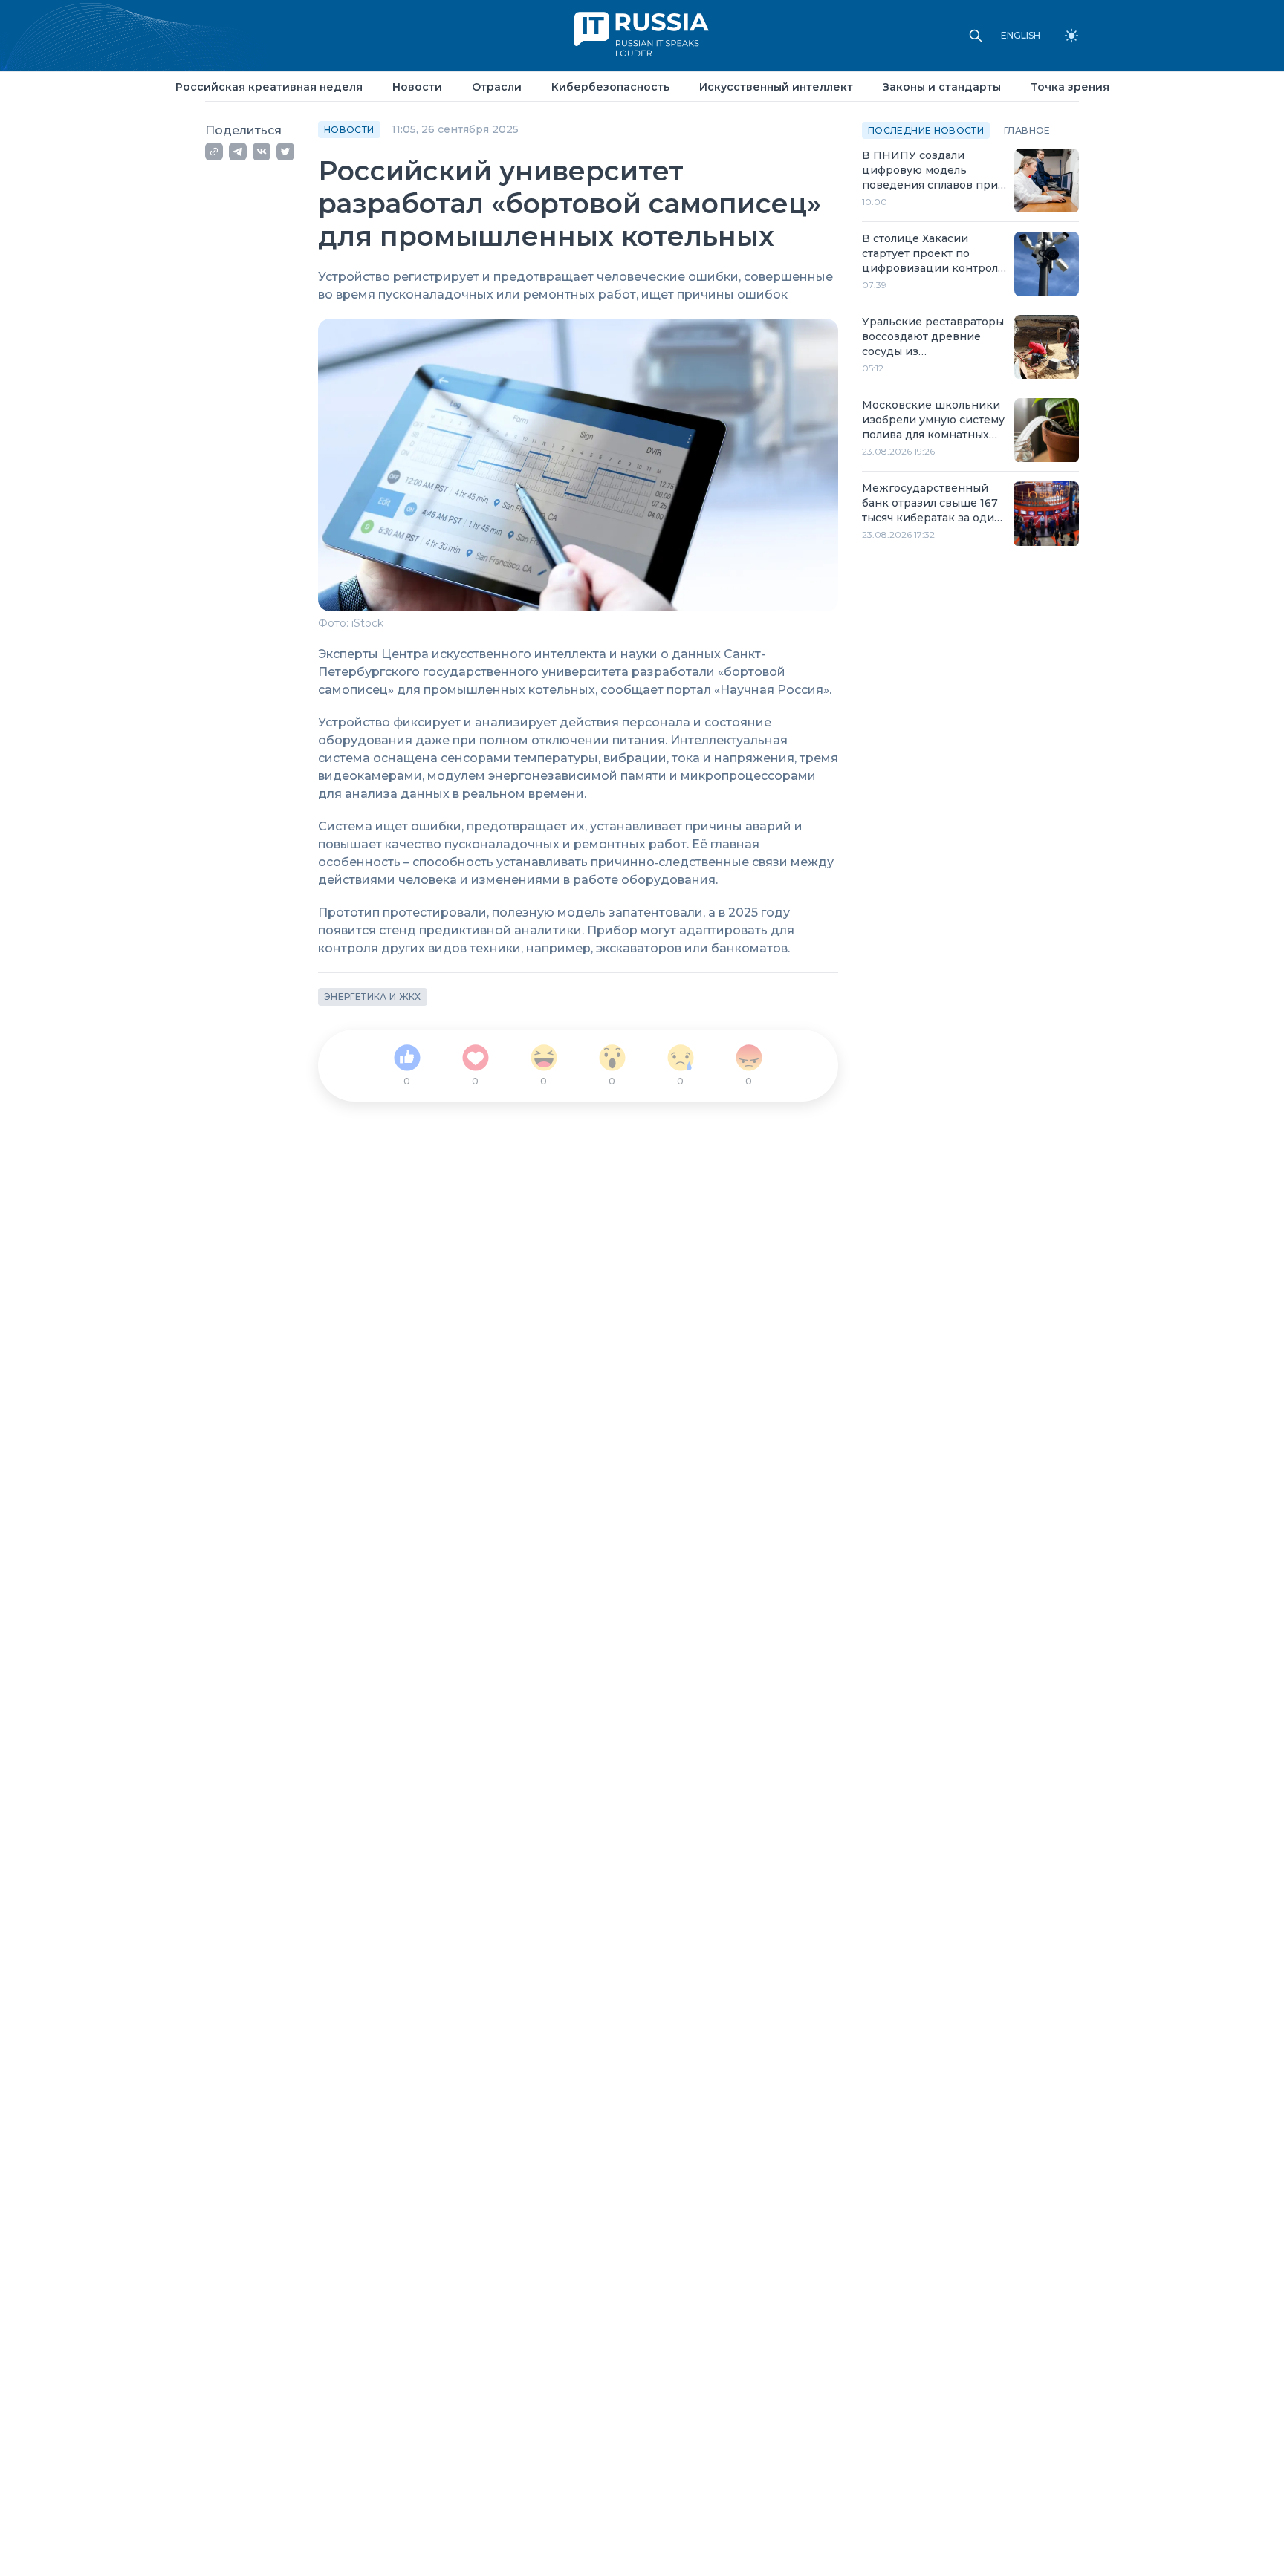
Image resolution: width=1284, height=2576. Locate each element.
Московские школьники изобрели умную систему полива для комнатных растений (933, 421)
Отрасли (497, 87)
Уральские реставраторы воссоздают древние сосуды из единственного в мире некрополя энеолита (933, 338)
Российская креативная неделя (269, 87)
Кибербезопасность (610, 87)
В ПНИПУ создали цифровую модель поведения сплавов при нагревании (930, 171)
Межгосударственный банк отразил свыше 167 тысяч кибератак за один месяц (932, 504)
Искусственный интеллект (776, 87)
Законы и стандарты (942, 87)
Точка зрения (1070, 87)
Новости (417, 87)
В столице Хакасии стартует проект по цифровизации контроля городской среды (933, 254)
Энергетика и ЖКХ (373, 996)
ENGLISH (1021, 36)
